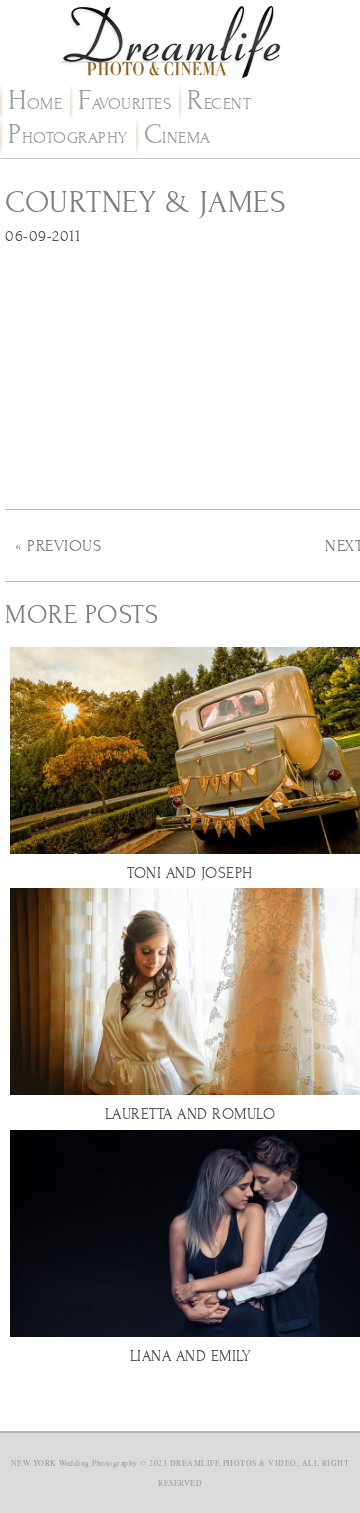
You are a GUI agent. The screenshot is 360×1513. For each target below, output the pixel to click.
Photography (68, 138)
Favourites (124, 104)
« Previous (58, 546)
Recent (219, 104)
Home (35, 104)
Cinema (177, 138)
